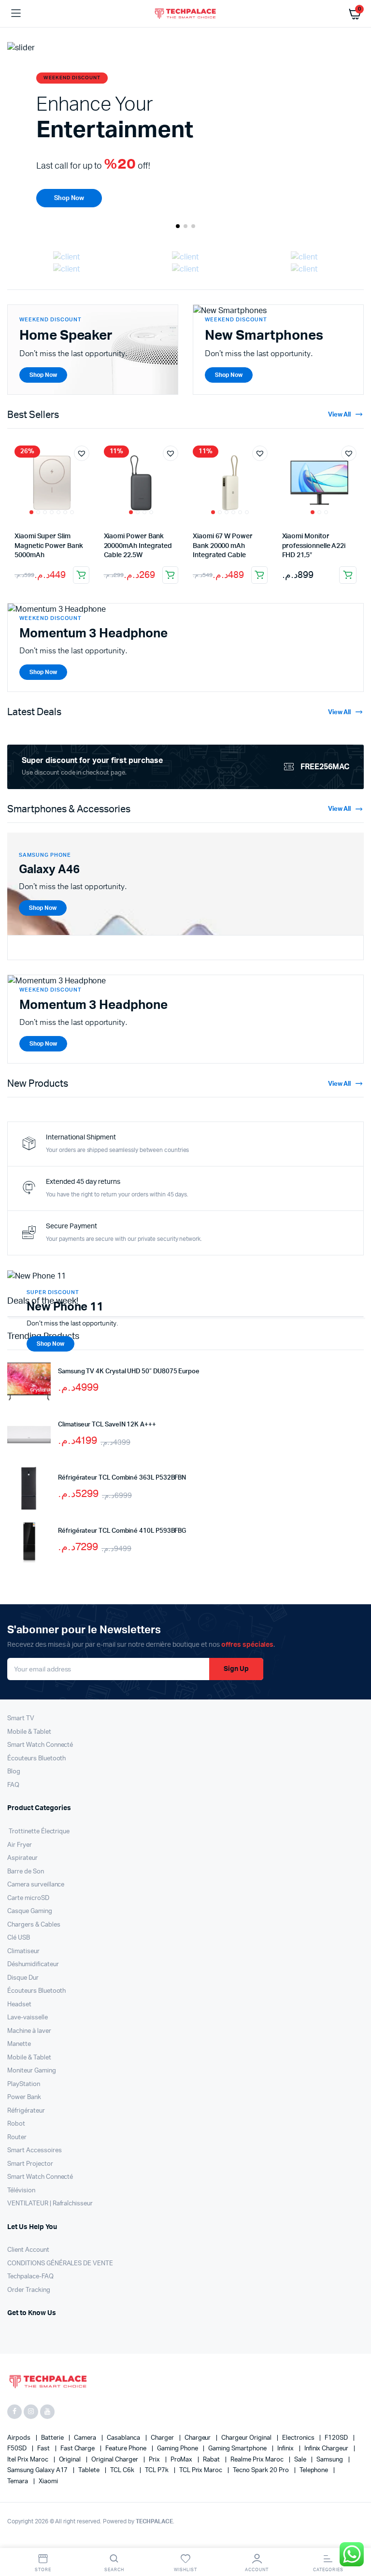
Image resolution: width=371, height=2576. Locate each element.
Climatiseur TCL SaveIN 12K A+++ (107, 1425)
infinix (286, 2449)
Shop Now (50, 1344)
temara (18, 2482)
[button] (178, 226)
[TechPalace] (186, 13)
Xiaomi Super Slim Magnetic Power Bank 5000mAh (49, 546)
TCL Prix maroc (202, 2470)
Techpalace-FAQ (30, 2277)
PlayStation (24, 2084)
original (71, 2460)
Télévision (21, 2191)
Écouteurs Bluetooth (36, 1759)
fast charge (78, 2449)
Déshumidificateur (33, 1964)
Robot (16, 2124)
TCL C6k (123, 2470)
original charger (115, 2460)
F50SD (18, 2449)
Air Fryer (20, 1845)
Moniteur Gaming (32, 2071)
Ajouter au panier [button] (81, 575)
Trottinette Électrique (38, 1832)
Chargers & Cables (34, 1925)
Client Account (28, 2250)
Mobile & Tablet (29, 1732)
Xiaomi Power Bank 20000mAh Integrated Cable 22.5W (138, 546)
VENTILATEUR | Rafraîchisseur (50, 2204)
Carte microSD (28, 1898)
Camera (86, 2438)
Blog (14, 1772)
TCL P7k (157, 2470)
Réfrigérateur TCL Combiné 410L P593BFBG (122, 1531)
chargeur (199, 2438)
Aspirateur (22, 1858)
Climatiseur (23, 1951)
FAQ (13, 1785)
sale (301, 2460)
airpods (20, 2438)
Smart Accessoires (35, 2151)
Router (17, 2137)
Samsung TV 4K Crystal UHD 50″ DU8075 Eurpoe (129, 1372)
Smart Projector (30, 2164)
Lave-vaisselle (28, 2018)
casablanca (124, 2438)
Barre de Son (26, 1872)
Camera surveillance (36, 1885)
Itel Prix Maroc (29, 2460)
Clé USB (19, 1938)
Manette (19, 2044)
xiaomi (48, 2482)
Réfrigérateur (26, 2111)
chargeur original (247, 2438)
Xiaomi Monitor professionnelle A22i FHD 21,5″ (314, 546)
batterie (53, 2438)
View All (340, 415)
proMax (182, 2460)
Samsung (330, 2460)
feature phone (127, 2449)
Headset (19, 2005)
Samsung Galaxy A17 (38, 2470)
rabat (212, 2460)
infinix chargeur (327, 2449)
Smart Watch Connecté (40, 1745)
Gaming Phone (178, 2449)
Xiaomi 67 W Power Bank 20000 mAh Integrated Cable (223, 546)
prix (155, 2460)
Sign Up (236, 1669)
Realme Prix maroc (257, 2460)
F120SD (337, 2438)
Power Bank (24, 2097)
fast (44, 2449)
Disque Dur (23, 1978)
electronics (299, 2438)
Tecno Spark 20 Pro (261, 2470)
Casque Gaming (30, 1911)
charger (163, 2438)
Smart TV (21, 1719)
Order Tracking (29, 2290)
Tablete (90, 2470)
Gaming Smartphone (238, 2449)
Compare (86, 471)
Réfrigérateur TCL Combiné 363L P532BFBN (122, 1478)
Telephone (315, 2470)
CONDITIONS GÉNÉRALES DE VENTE (60, 2264)
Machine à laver (29, 2031)
